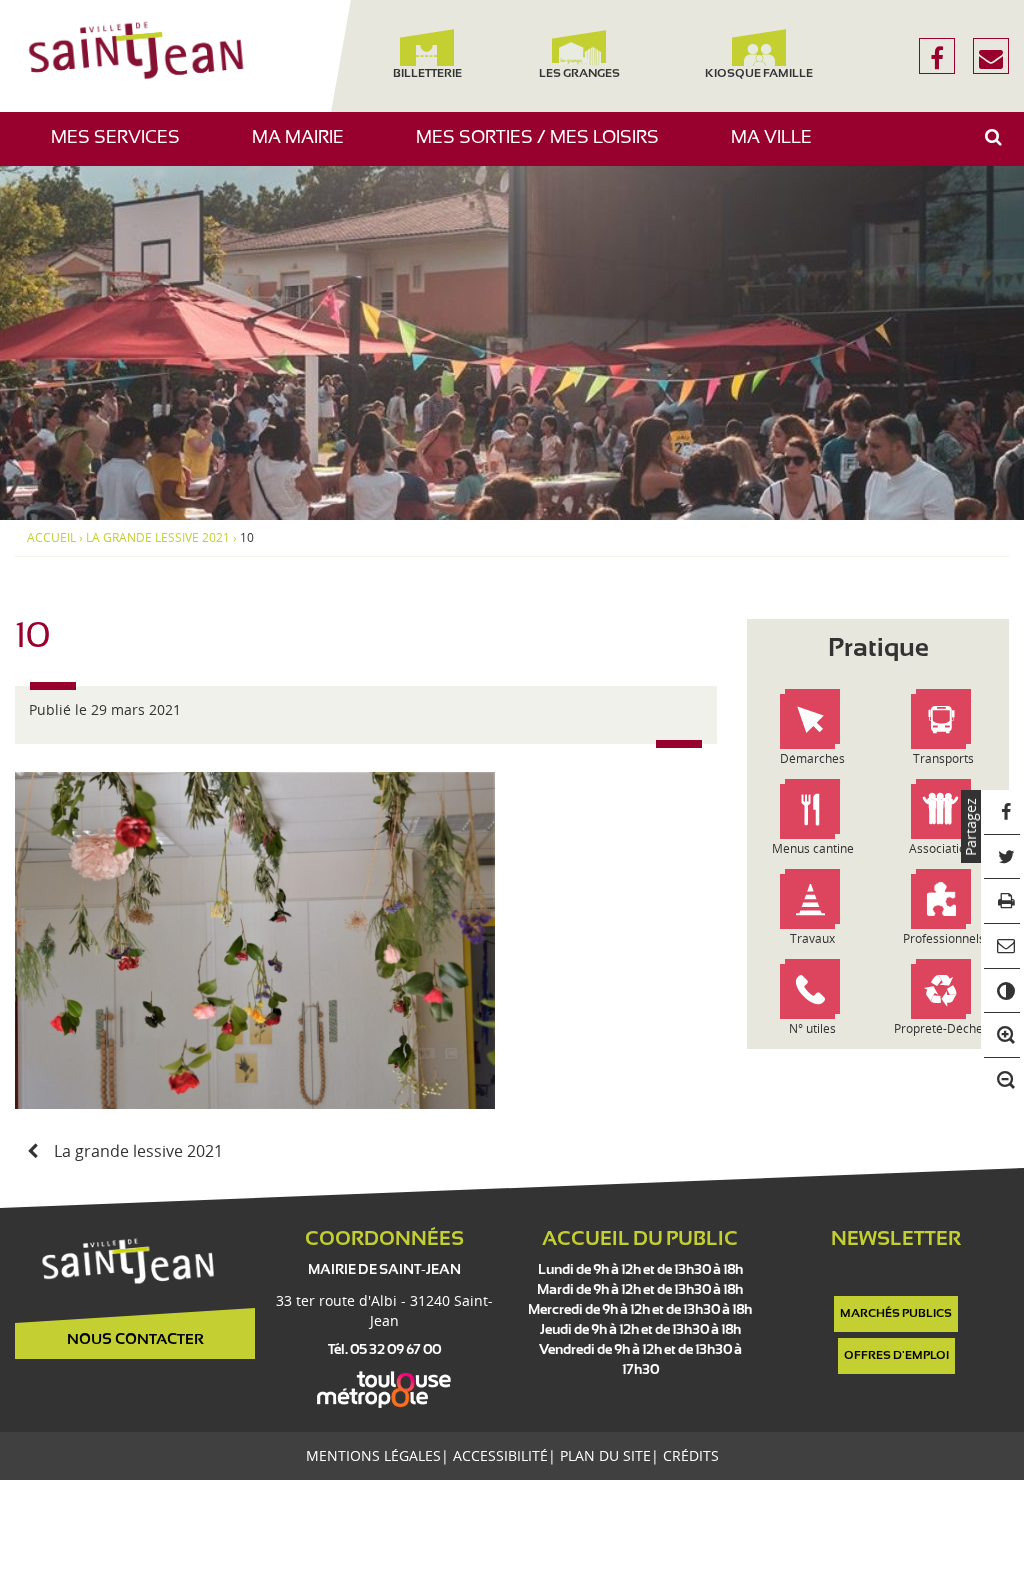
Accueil (51, 538)
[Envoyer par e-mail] (1002, 946)
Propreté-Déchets (943, 1028)
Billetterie (427, 74)
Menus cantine (813, 848)
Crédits (691, 1455)
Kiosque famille (759, 74)
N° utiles (812, 1028)
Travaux (812, 938)
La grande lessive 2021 (158, 538)
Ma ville (779, 147)
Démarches (812, 758)
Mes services (123, 147)
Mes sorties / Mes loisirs (545, 147)
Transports (943, 758)
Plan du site (605, 1455)
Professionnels (944, 938)
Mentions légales (373, 1455)
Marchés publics (896, 1314)
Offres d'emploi (896, 1356)
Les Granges (578, 74)
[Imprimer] (1002, 901)
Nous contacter (135, 1340)
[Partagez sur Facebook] (1002, 812)
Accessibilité (500, 1455)
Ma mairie (305, 147)
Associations (944, 848)
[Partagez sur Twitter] (1002, 857)
